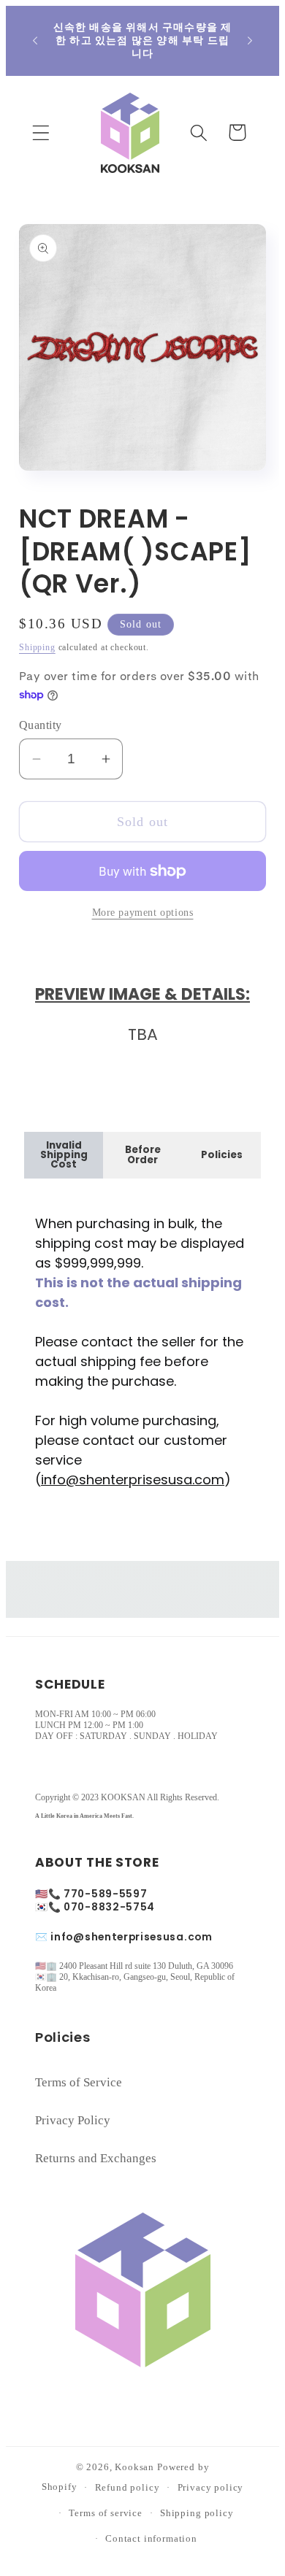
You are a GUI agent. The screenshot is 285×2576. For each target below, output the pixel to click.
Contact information (151, 2538)
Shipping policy (197, 2513)
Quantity (41, 725)
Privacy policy (211, 2487)
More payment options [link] (143, 912)
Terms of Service (79, 2082)
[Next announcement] (250, 41)
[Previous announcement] (35, 41)
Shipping (37, 647)
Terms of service (105, 2513)
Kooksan (134, 2467)
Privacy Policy (73, 2120)
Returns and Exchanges (96, 2158)
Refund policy (128, 2487)
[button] (41, 132)
